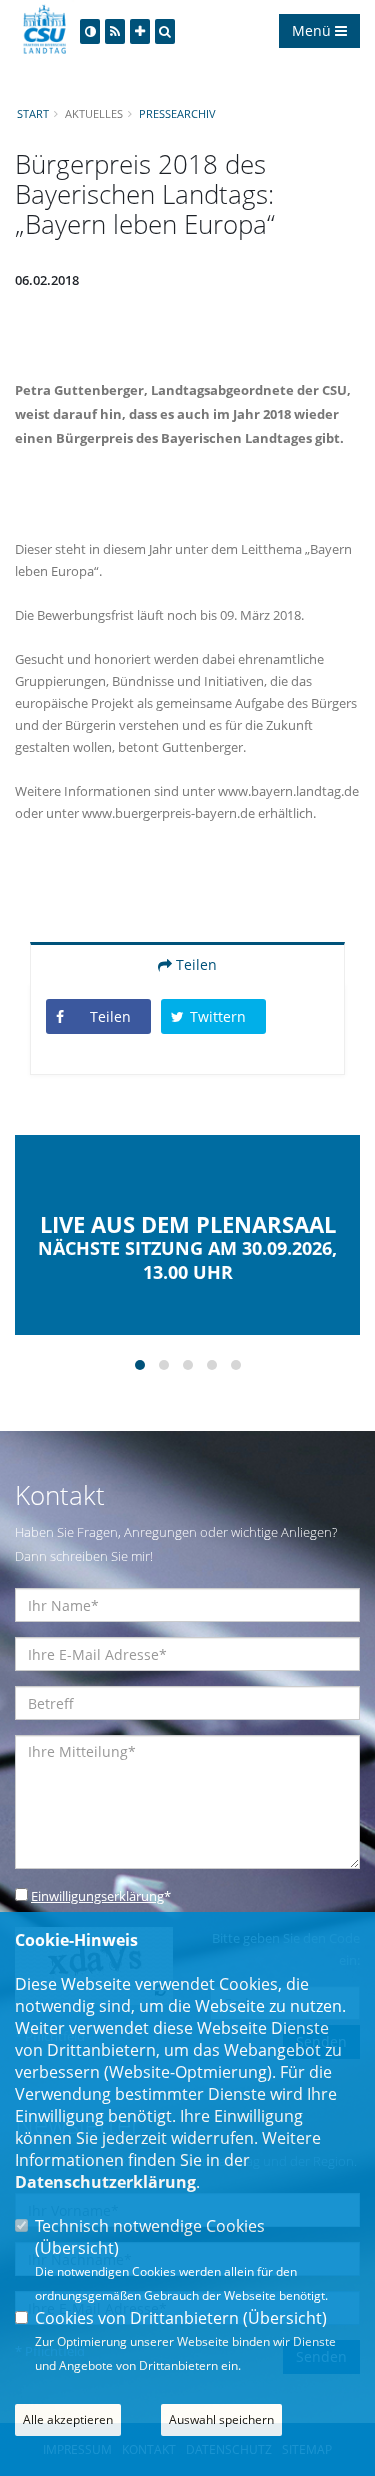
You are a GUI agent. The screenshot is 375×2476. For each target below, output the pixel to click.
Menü (313, 30)
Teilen (194, 964)
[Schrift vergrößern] (140, 31)
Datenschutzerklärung (105, 2182)
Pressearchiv (177, 113)
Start (33, 113)
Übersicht (77, 2248)
